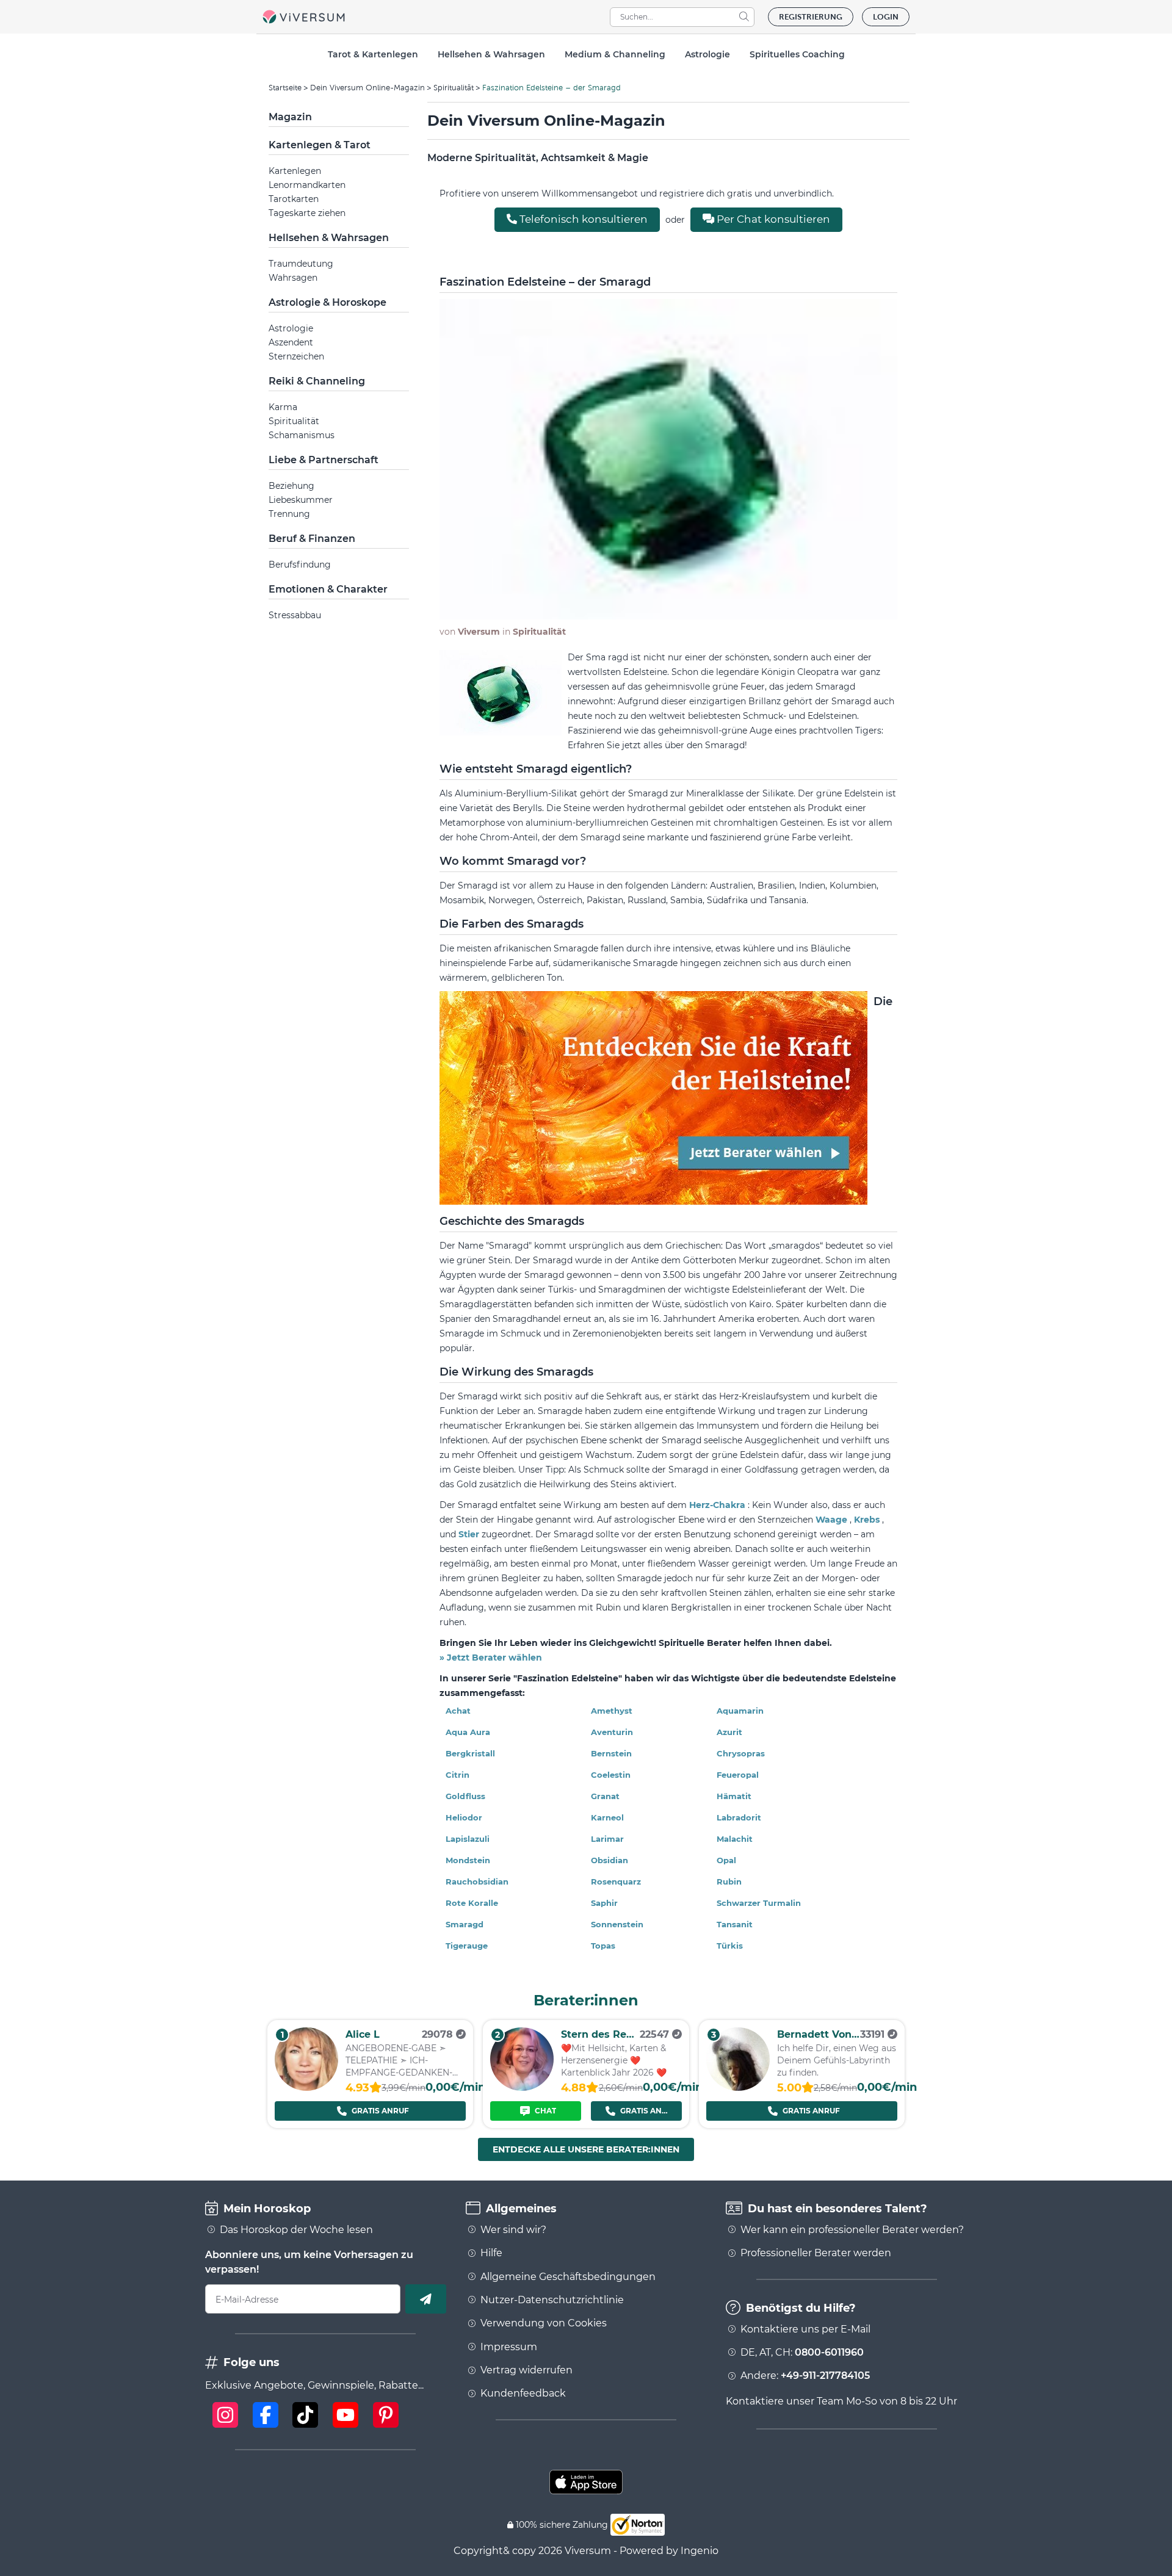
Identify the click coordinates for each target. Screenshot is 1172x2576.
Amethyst (612, 1711)
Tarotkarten (294, 199)
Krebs (868, 1520)
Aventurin (612, 1732)
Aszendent (291, 342)
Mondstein (468, 1860)
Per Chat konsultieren (772, 219)
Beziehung (291, 486)
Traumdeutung (301, 264)
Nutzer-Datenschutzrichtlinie (552, 2300)
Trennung (289, 514)
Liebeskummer (301, 500)
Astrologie (291, 328)
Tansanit (735, 1924)
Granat (605, 1796)
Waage (833, 1520)
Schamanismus (302, 435)
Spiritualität (454, 88)
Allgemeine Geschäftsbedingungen (568, 2277)
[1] (306, 2087)
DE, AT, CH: (802, 2353)
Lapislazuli (468, 1839)
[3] (738, 2087)
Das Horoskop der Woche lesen (296, 2230)
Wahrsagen (293, 278)
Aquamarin (740, 1711)
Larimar (607, 1839)
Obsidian (610, 1860)
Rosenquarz (616, 1881)
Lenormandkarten (307, 185)
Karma (283, 407)
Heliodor (464, 1817)
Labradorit (739, 1817)
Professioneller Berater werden (816, 2253)
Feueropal (738, 1775)
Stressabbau (295, 615)
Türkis (730, 1946)
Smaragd (465, 1924)
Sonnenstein (617, 1924)
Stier (470, 1534)
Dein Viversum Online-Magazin (367, 88)
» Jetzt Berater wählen (491, 1658)
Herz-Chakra (718, 1505)
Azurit (729, 1732)
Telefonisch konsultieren (582, 219)
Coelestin (611, 1775)
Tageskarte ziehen (307, 213)
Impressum (509, 2347)
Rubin (729, 1881)
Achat (458, 1711)
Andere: (805, 2376)
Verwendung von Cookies (544, 2323)
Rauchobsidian (477, 1881)
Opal (726, 1860)
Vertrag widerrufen (526, 2370)
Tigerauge (467, 1946)
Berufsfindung (300, 565)
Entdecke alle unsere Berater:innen (586, 2149)
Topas (603, 1946)
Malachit (735, 1839)
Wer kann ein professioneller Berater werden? (852, 2230)
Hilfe (491, 2253)
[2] (522, 2087)
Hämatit (734, 1796)
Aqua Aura (468, 1732)
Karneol (607, 1817)
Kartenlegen (295, 171)
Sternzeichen (296, 356)
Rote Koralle (472, 1903)
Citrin (458, 1775)
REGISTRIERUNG (811, 17)
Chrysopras (741, 1753)
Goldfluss (465, 1796)
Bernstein (611, 1753)
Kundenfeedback (523, 2394)
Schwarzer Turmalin (759, 1903)
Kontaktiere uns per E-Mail (805, 2329)
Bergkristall (470, 1753)
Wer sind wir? (513, 2230)
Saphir (604, 1903)
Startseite (285, 88)
